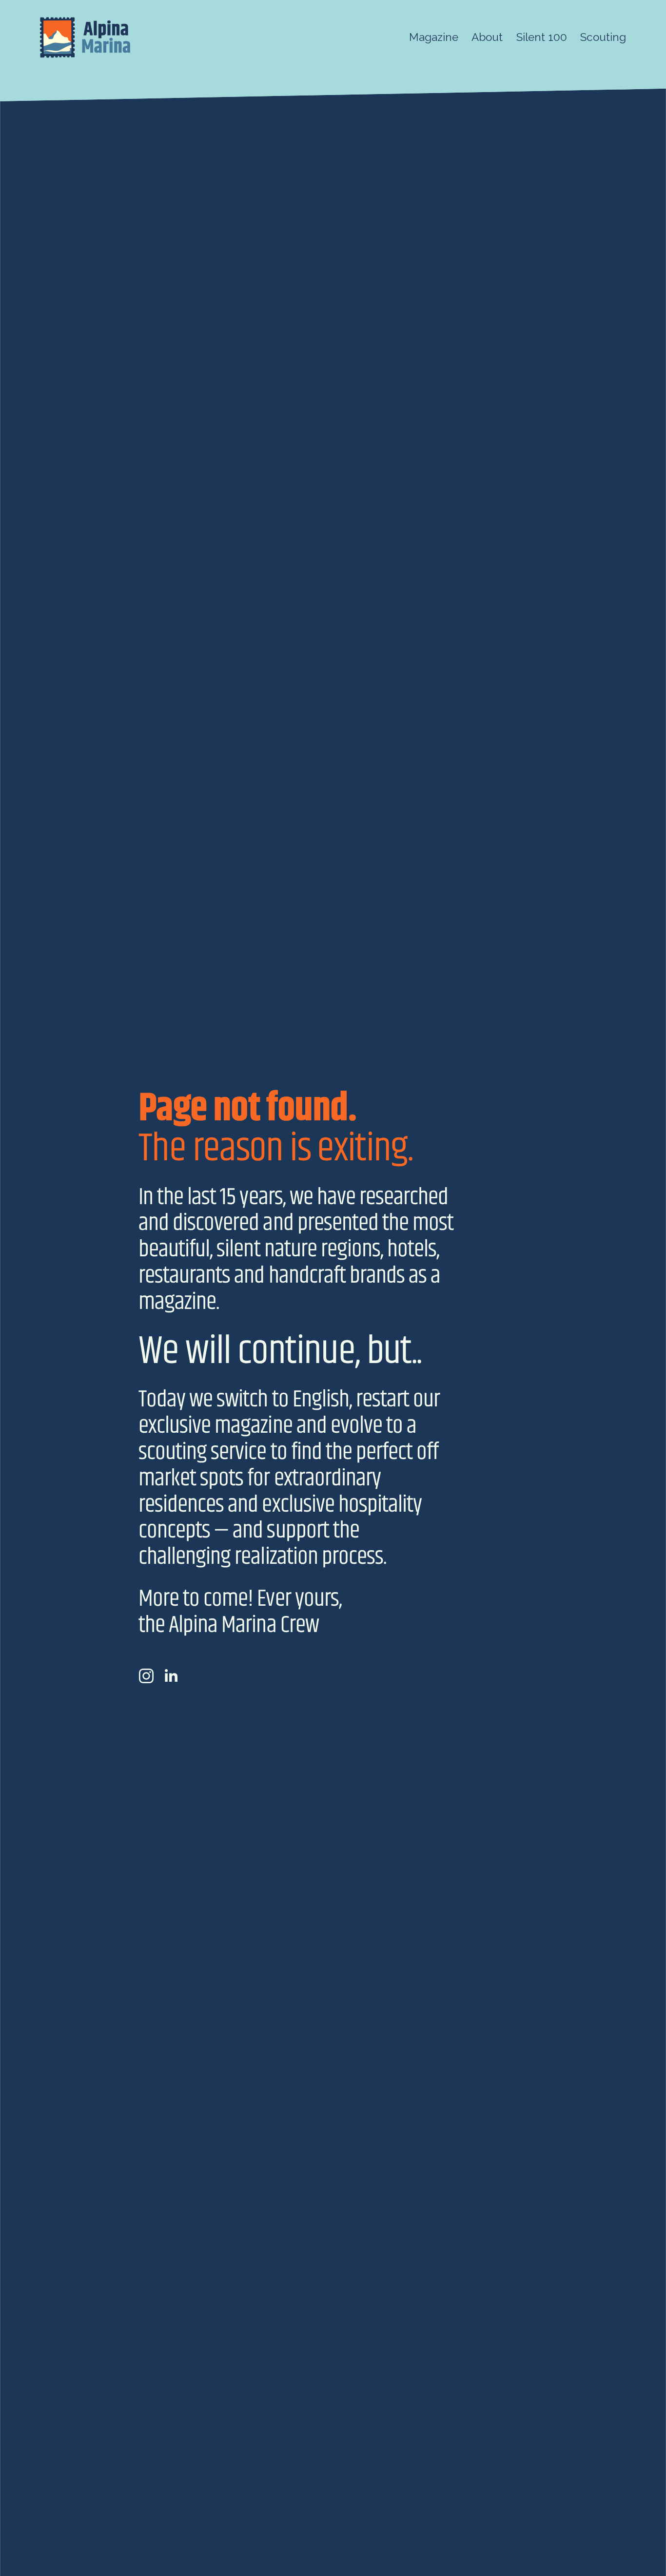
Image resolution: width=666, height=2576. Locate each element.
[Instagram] (146, 1676)
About (487, 37)
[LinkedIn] (171, 1676)
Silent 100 (542, 37)
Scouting (603, 37)
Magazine (434, 37)
